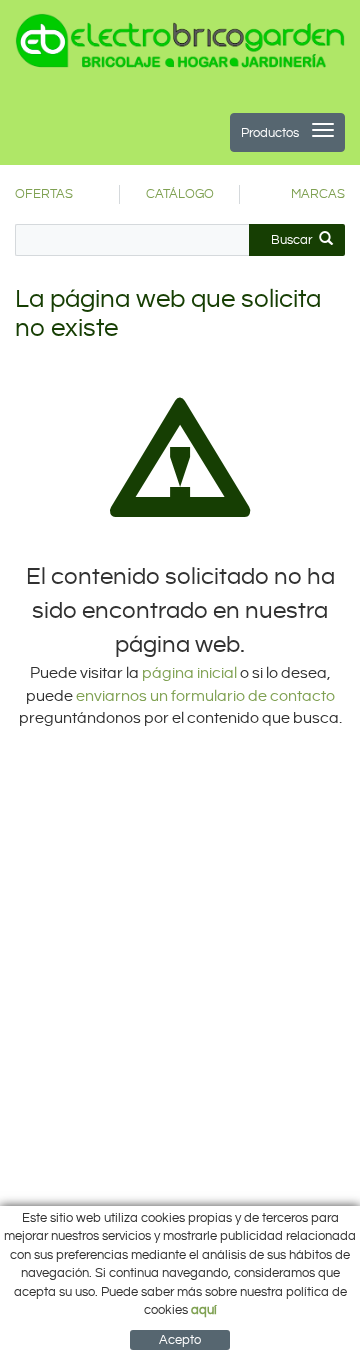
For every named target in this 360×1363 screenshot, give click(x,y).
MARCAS (318, 194)
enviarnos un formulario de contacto (205, 696)
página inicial (191, 673)
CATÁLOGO (180, 194)
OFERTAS (44, 194)
